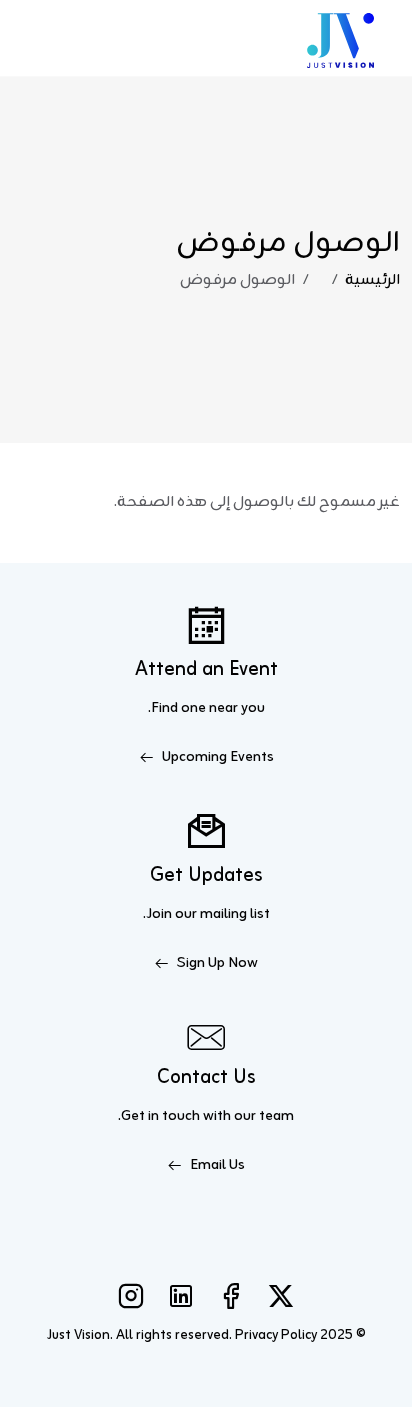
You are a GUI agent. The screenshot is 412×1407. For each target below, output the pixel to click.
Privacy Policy (276, 1335)
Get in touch (160, 1116)
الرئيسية (372, 280)
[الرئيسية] (340, 38)
